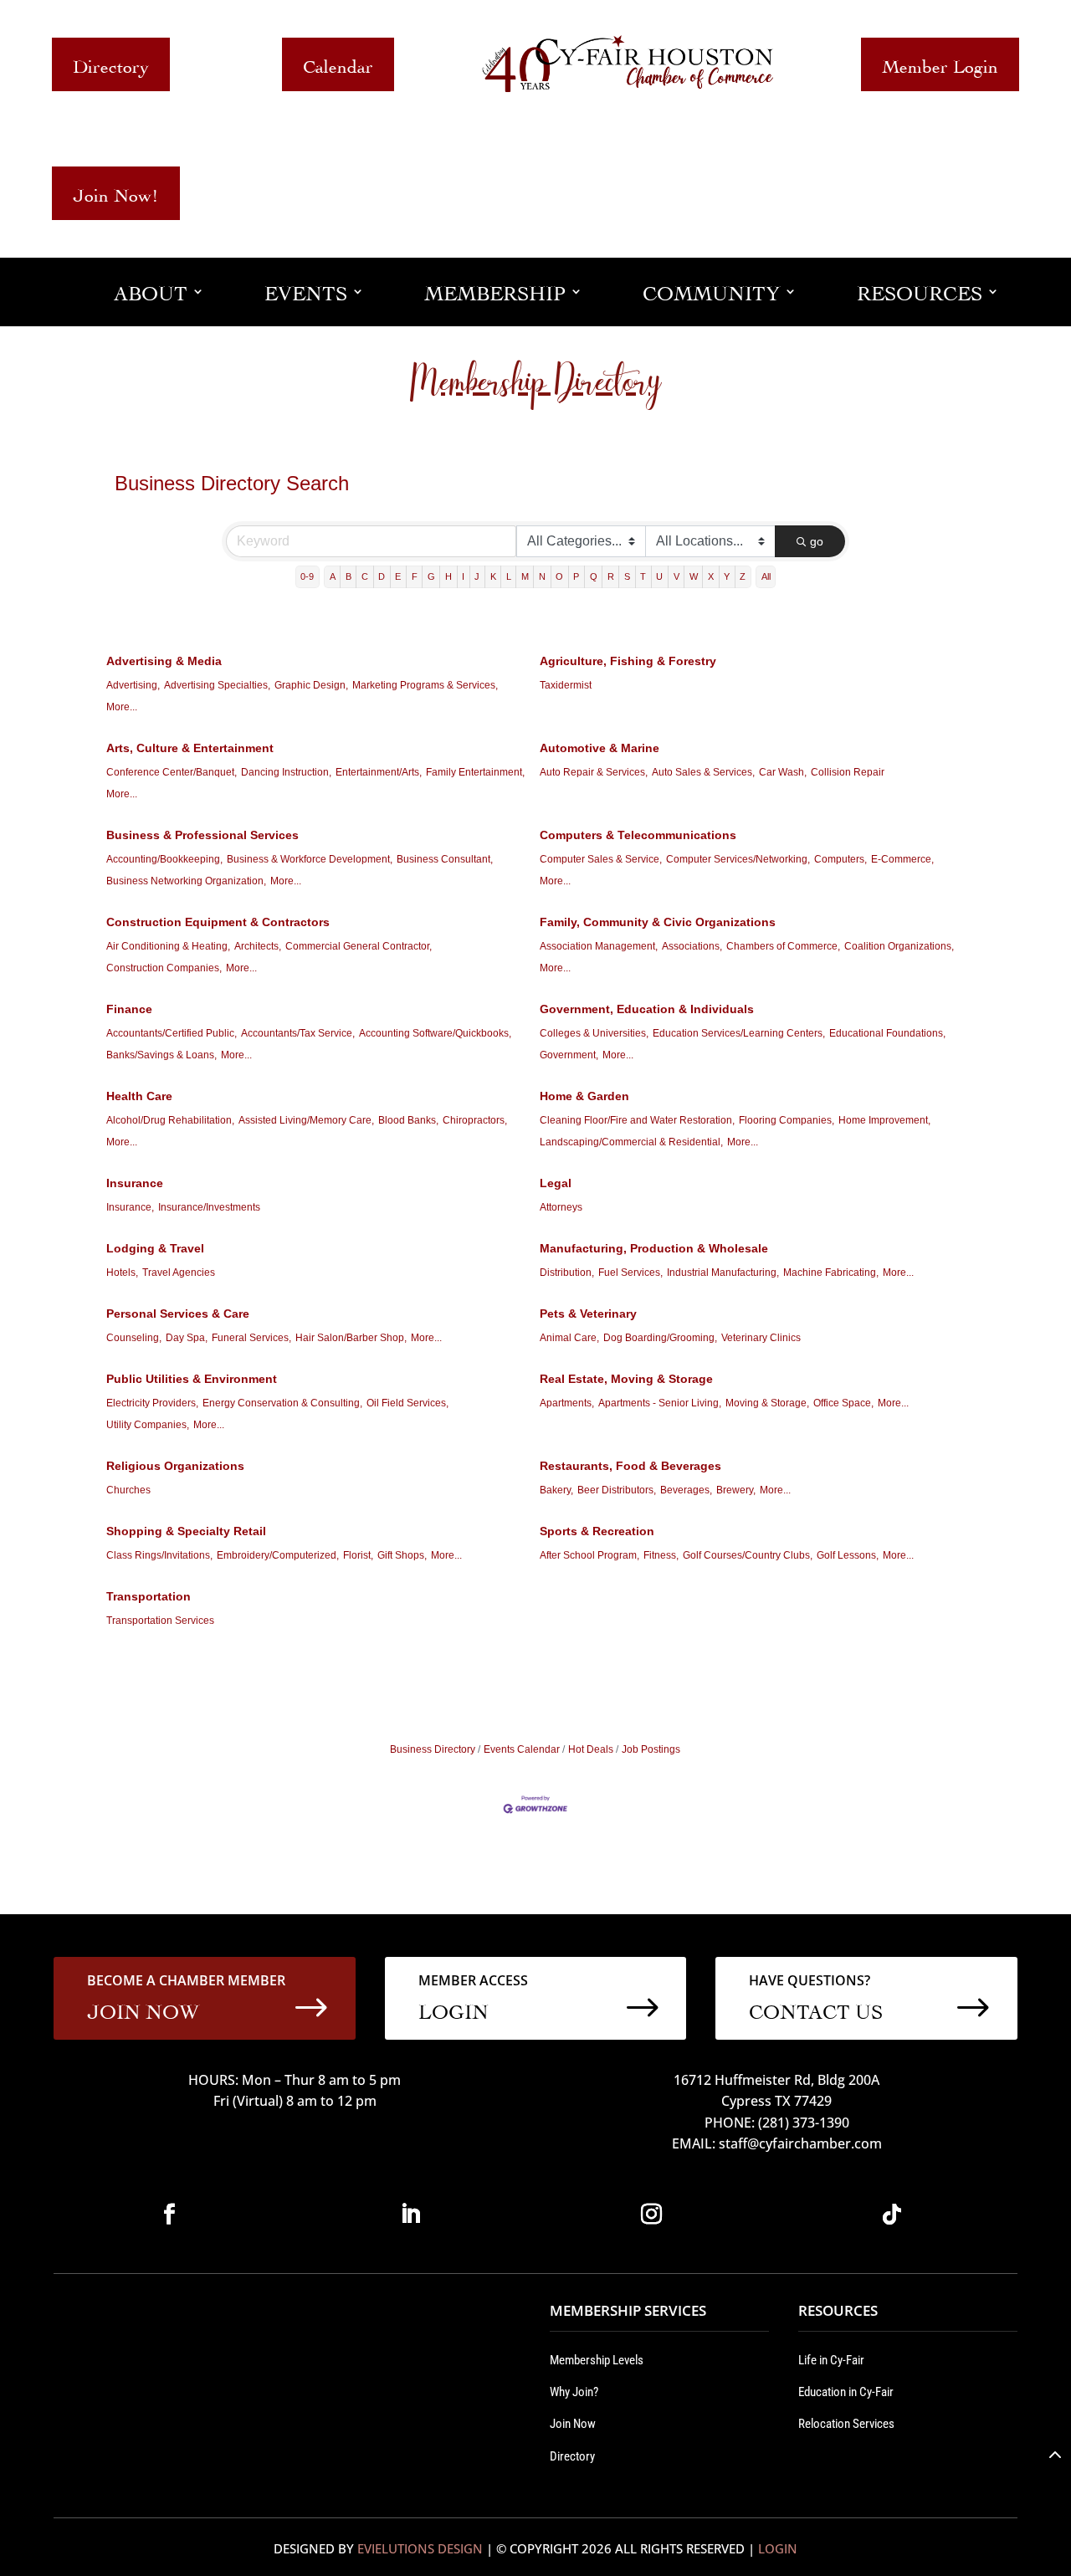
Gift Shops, (402, 1555)
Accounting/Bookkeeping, (164, 859)
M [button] (525, 576)
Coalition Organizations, (899, 946)
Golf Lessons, (848, 1555)
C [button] (365, 576)
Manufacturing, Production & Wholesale (654, 1248)
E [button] (398, 576)
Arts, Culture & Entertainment (190, 748)
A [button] (333, 576)
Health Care (139, 1096)
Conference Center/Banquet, (172, 772)
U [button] (659, 576)
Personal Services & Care (178, 1314)
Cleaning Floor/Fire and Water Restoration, (637, 1120)
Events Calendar (522, 1749)
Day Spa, (187, 1338)
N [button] (542, 576)
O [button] (559, 576)
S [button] (627, 576)
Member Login (940, 64)
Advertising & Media (164, 661)
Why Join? (574, 2392)
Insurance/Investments (209, 1207)
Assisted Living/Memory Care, (306, 1120)
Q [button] (594, 576)
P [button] (576, 576)
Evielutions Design (420, 2548)
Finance (129, 1009)
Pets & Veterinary (588, 1314)
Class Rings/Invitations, (159, 1555)
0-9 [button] (307, 576)
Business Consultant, (445, 859)
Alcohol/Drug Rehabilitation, (170, 1120)
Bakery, (556, 1490)
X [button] (711, 576)
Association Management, (599, 946)
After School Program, (589, 1555)
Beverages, (686, 1490)
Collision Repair (848, 772)
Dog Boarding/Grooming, (660, 1338)
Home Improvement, (884, 1120)
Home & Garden (584, 1096)
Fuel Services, (630, 1273)
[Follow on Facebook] (169, 2215)
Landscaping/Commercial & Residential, (631, 1142)
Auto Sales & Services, (703, 772)
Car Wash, (783, 772)
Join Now (573, 2424)
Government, (569, 1055)
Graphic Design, (311, 685)
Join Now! (116, 193)
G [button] (431, 576)
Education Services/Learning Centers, (739, 1033)
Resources (920, 291)
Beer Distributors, (617, 1490)
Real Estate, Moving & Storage (626, 1379)
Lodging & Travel (155, 1248)
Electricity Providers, (152, 1403)
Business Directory (433, 1749)
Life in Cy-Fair (831, 2360)
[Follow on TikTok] (892, 2215)
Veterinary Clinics (761, 1338)
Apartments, (567, 1403)
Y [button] (727, 576)
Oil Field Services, (407, 1403)
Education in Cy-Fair (846, 2392)
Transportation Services (160, 1621)
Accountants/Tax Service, (298, 1033)
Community (711, 291)
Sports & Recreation (597, 1531)
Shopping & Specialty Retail (186, 1531)
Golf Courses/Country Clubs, (748, 1555)
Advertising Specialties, (217, 685)
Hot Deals (591, 1749)
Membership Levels (597, 2360)
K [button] (493, 576)
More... (122, 707)
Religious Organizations (175, 1466)
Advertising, (133, 685)
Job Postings (651, 1749)
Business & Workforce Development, (310, 859)
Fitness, (661, 1555)
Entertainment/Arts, (379, 772)
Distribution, (567, 1273)
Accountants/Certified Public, (172, 1033)
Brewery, (736, 1490)
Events (306, 291)
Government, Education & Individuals (647, 1009)
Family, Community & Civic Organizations (658, 922)
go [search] (817, 541)
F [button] (415, 576)
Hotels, (122, 1273)
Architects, (258, 946)
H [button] (448, 576)
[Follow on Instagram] (651, 2215)
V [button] (676, 576)
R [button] (611, 576)
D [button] (382, 576)
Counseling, (134, 1338)
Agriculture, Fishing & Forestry (628, 661)
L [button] (509, 576)
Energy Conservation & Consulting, (282, 1403)
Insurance (135, 1183)
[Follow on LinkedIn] (410, 2215)
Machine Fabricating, (831, 1273)
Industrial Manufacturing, (723, 1273)
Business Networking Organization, (186, 881)
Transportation (149, 1596)
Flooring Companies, (787, 1120)
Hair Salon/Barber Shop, (351, 1338)
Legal (556, 1183)
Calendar (338, 64)
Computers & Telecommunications (638, 835)
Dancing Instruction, (286, 772)
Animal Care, (569, 1338)
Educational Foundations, (887, 1033)
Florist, (358, 1555)
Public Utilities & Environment (192, 1379)
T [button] (643, 576)
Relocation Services (846, 2424)
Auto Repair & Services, (594, 772)
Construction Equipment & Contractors (218, 922)
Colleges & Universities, (594, 1033)
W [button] (694, 576)
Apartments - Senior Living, (660, 1403)
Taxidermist (566, 685)
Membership (495, 291)
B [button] (348, 576)
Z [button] (743, 576)
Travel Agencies (179, 1273)
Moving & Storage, (767, 1403)
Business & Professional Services (202, 835)
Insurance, (130, 1207)
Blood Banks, (408, 1120)
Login (778, 2548)
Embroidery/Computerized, (278, 1555)
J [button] (477, 576)
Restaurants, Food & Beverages (630, 1466)
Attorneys (561, 1207)
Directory (111, 64)
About (151, 291)
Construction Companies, (164, 968)
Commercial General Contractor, (359, 946)
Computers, (840, 859)
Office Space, (843, 1403)
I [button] (463, 576)
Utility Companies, (148, 1425)
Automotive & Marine (600, 748)
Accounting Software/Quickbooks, (435, 1033)
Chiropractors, (475, 1120)
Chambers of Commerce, (783, 946)
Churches (128, 1490)
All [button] (766, 576)
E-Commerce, (902, 859)
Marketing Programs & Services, (425, 685)
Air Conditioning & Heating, (168, 946)
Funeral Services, (251, 1338)
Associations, (692, 946)
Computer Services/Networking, (738, 859)
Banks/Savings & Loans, (161, 1055)
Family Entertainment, (475, 772)
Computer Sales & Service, (601, 859)
